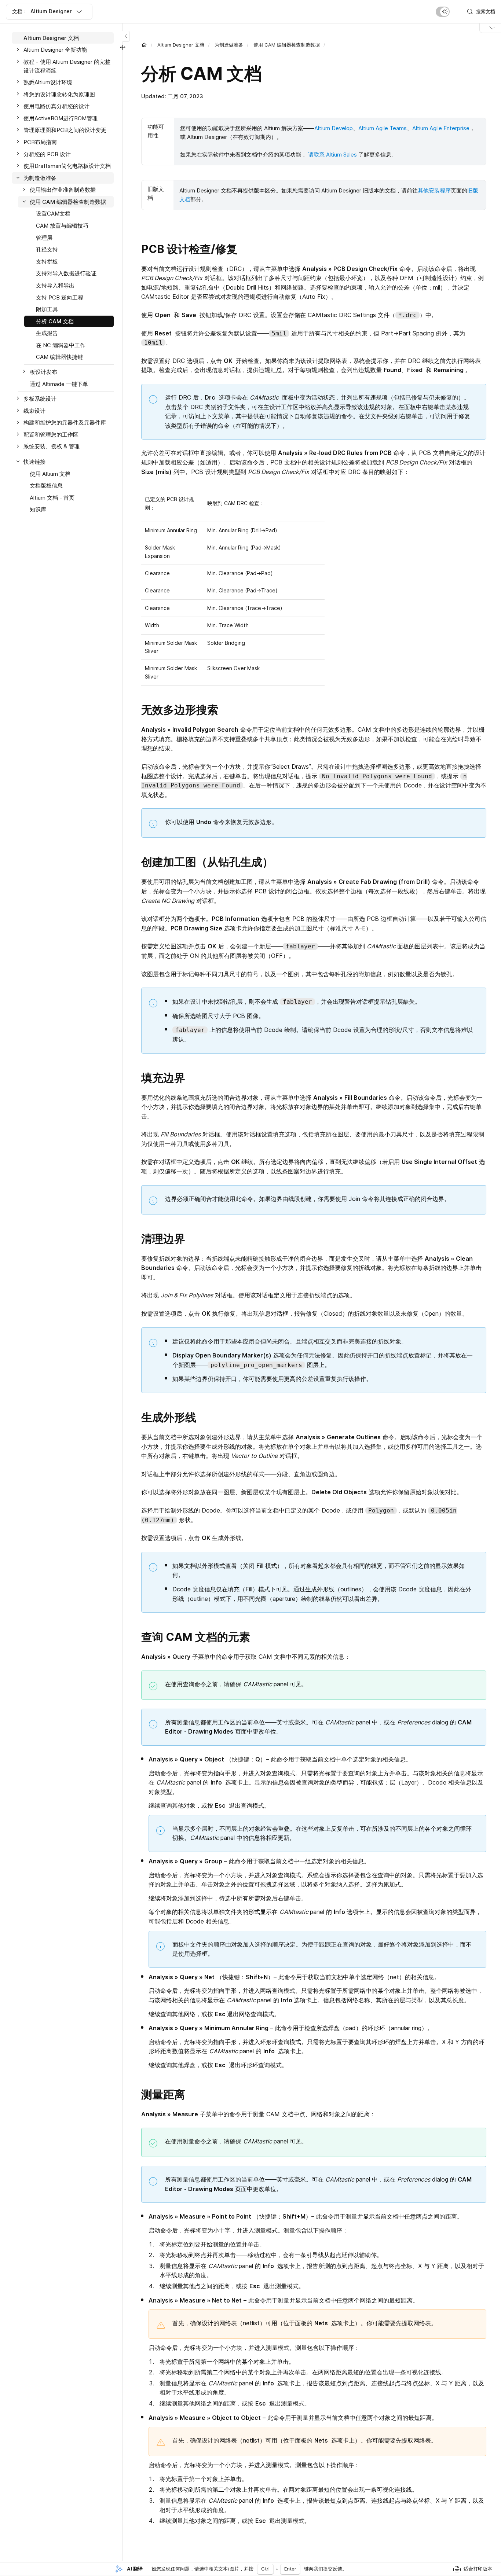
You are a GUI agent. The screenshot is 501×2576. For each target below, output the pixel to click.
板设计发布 (43, 372)
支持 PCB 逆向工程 (60, 297)
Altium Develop (334, 128)
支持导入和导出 (55, 285)
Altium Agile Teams (383, 128)
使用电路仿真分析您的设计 (56, 106)
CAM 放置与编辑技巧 (62, 226)
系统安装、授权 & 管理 (52, 447)
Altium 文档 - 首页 (52, 498)
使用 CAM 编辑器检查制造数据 (287, 45)
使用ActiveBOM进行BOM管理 (61, 118)
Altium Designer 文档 (181, 45)
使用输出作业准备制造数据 (63, 190)
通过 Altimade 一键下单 (59, 384)
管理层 (44, 238)
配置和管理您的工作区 (51, 435)
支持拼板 (47, 262)
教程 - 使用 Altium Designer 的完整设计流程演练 (67, 66)
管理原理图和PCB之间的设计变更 (65, 130)
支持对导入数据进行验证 (66, 274)
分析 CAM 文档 (55, 321)
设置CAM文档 (53, 214)
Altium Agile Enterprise (441, 128)
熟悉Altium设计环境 (48, 82)
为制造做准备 (229, 45)
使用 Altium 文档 (50, 474)
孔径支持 (47, 249)
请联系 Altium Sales (332, 155)
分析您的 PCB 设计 (47, 154)
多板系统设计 (40, 399)
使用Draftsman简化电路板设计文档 (67, 166)
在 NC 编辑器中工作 (61, 345)
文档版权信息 (46, 486)
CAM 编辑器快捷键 (59, 357)
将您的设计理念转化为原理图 (59, 94)
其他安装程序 (434, 190)
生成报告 (47, 333)
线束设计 (34, 411)
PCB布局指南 (40, 142)
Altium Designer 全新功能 (55, 50)
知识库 (38, 510)
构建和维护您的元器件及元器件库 (65, 423)
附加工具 (47, 309)
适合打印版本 (478, 2569)
